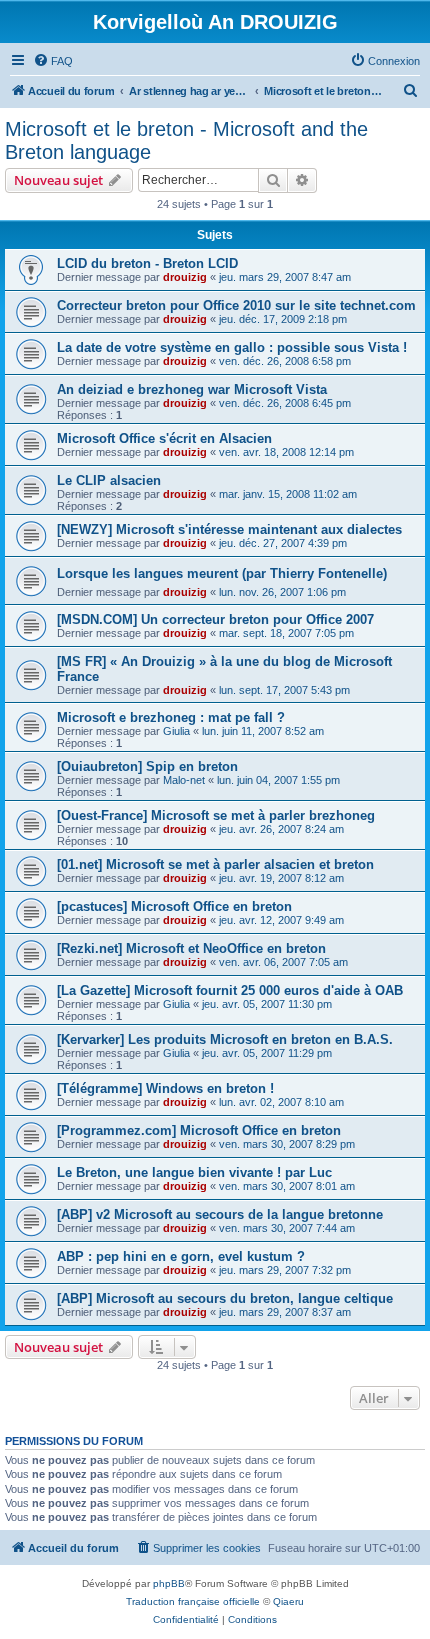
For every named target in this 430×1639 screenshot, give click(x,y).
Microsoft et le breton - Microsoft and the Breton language (186, 140)
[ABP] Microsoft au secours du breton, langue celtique (225, 1298)
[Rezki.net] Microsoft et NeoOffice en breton (191, 948)
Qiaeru (288, 1601)
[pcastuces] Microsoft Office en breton (174, 906)
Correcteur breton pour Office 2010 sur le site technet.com (236, 305)
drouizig (185, 277)
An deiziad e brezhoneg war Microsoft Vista (192, 389)
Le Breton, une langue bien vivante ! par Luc (194, 1172)
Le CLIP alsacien (109, 480)
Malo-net (184, 780)
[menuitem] (53, 61)
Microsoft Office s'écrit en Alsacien (164, 438)
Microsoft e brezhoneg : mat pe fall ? (171, 717)
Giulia (176, 731)
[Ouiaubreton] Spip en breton (147, 766)
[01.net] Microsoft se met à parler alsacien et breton (215, 864)
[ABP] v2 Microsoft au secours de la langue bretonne (220, 1214)
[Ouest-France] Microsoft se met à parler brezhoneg (216, 815)
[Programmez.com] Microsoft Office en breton (199, 1130)
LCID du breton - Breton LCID (147, 263)
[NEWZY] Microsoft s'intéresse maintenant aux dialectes (229, 529)
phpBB (169, 1583)
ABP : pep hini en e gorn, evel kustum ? (181, 1256)
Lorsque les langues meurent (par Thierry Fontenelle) (222, 573)
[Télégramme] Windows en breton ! (165, 1088)
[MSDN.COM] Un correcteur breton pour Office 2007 (215, 619)
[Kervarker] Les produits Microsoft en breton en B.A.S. (225, 1039)
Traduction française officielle (193, 1601)
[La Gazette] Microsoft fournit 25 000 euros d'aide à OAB (230, 990)
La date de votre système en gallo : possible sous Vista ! (232, 347)
